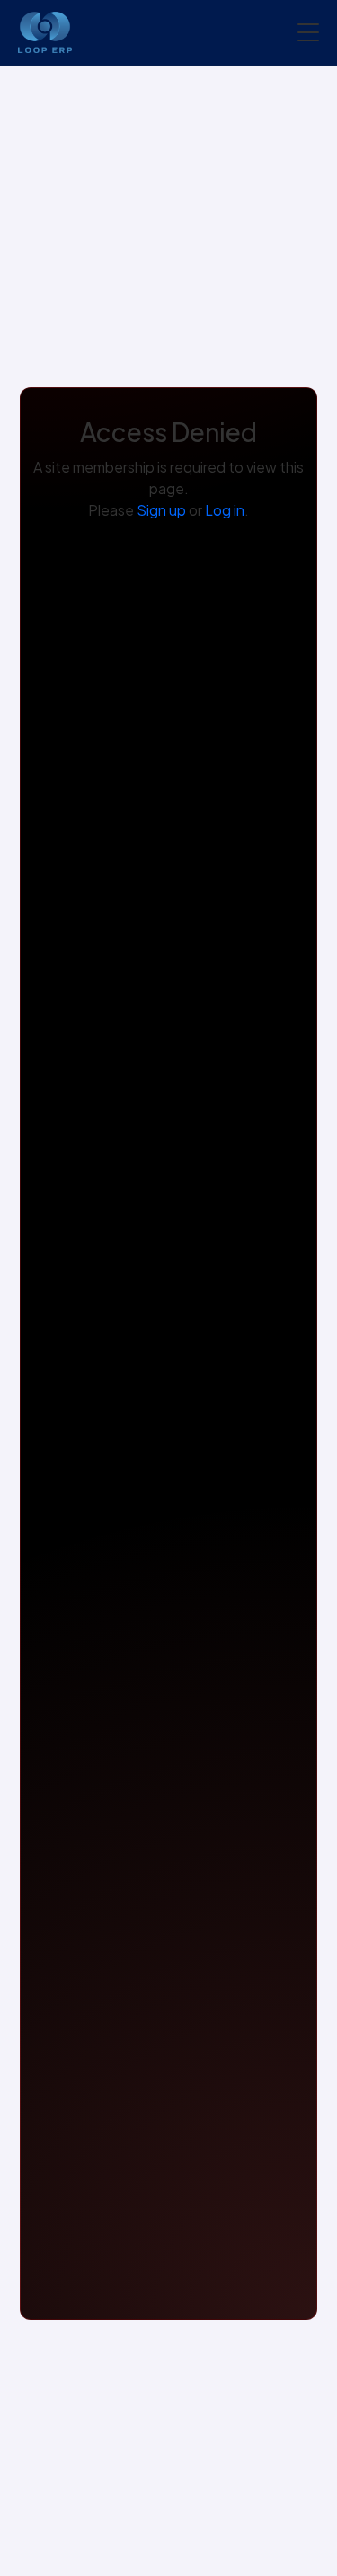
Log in (225, 510)
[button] (308, 32)
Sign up (161, 510)
